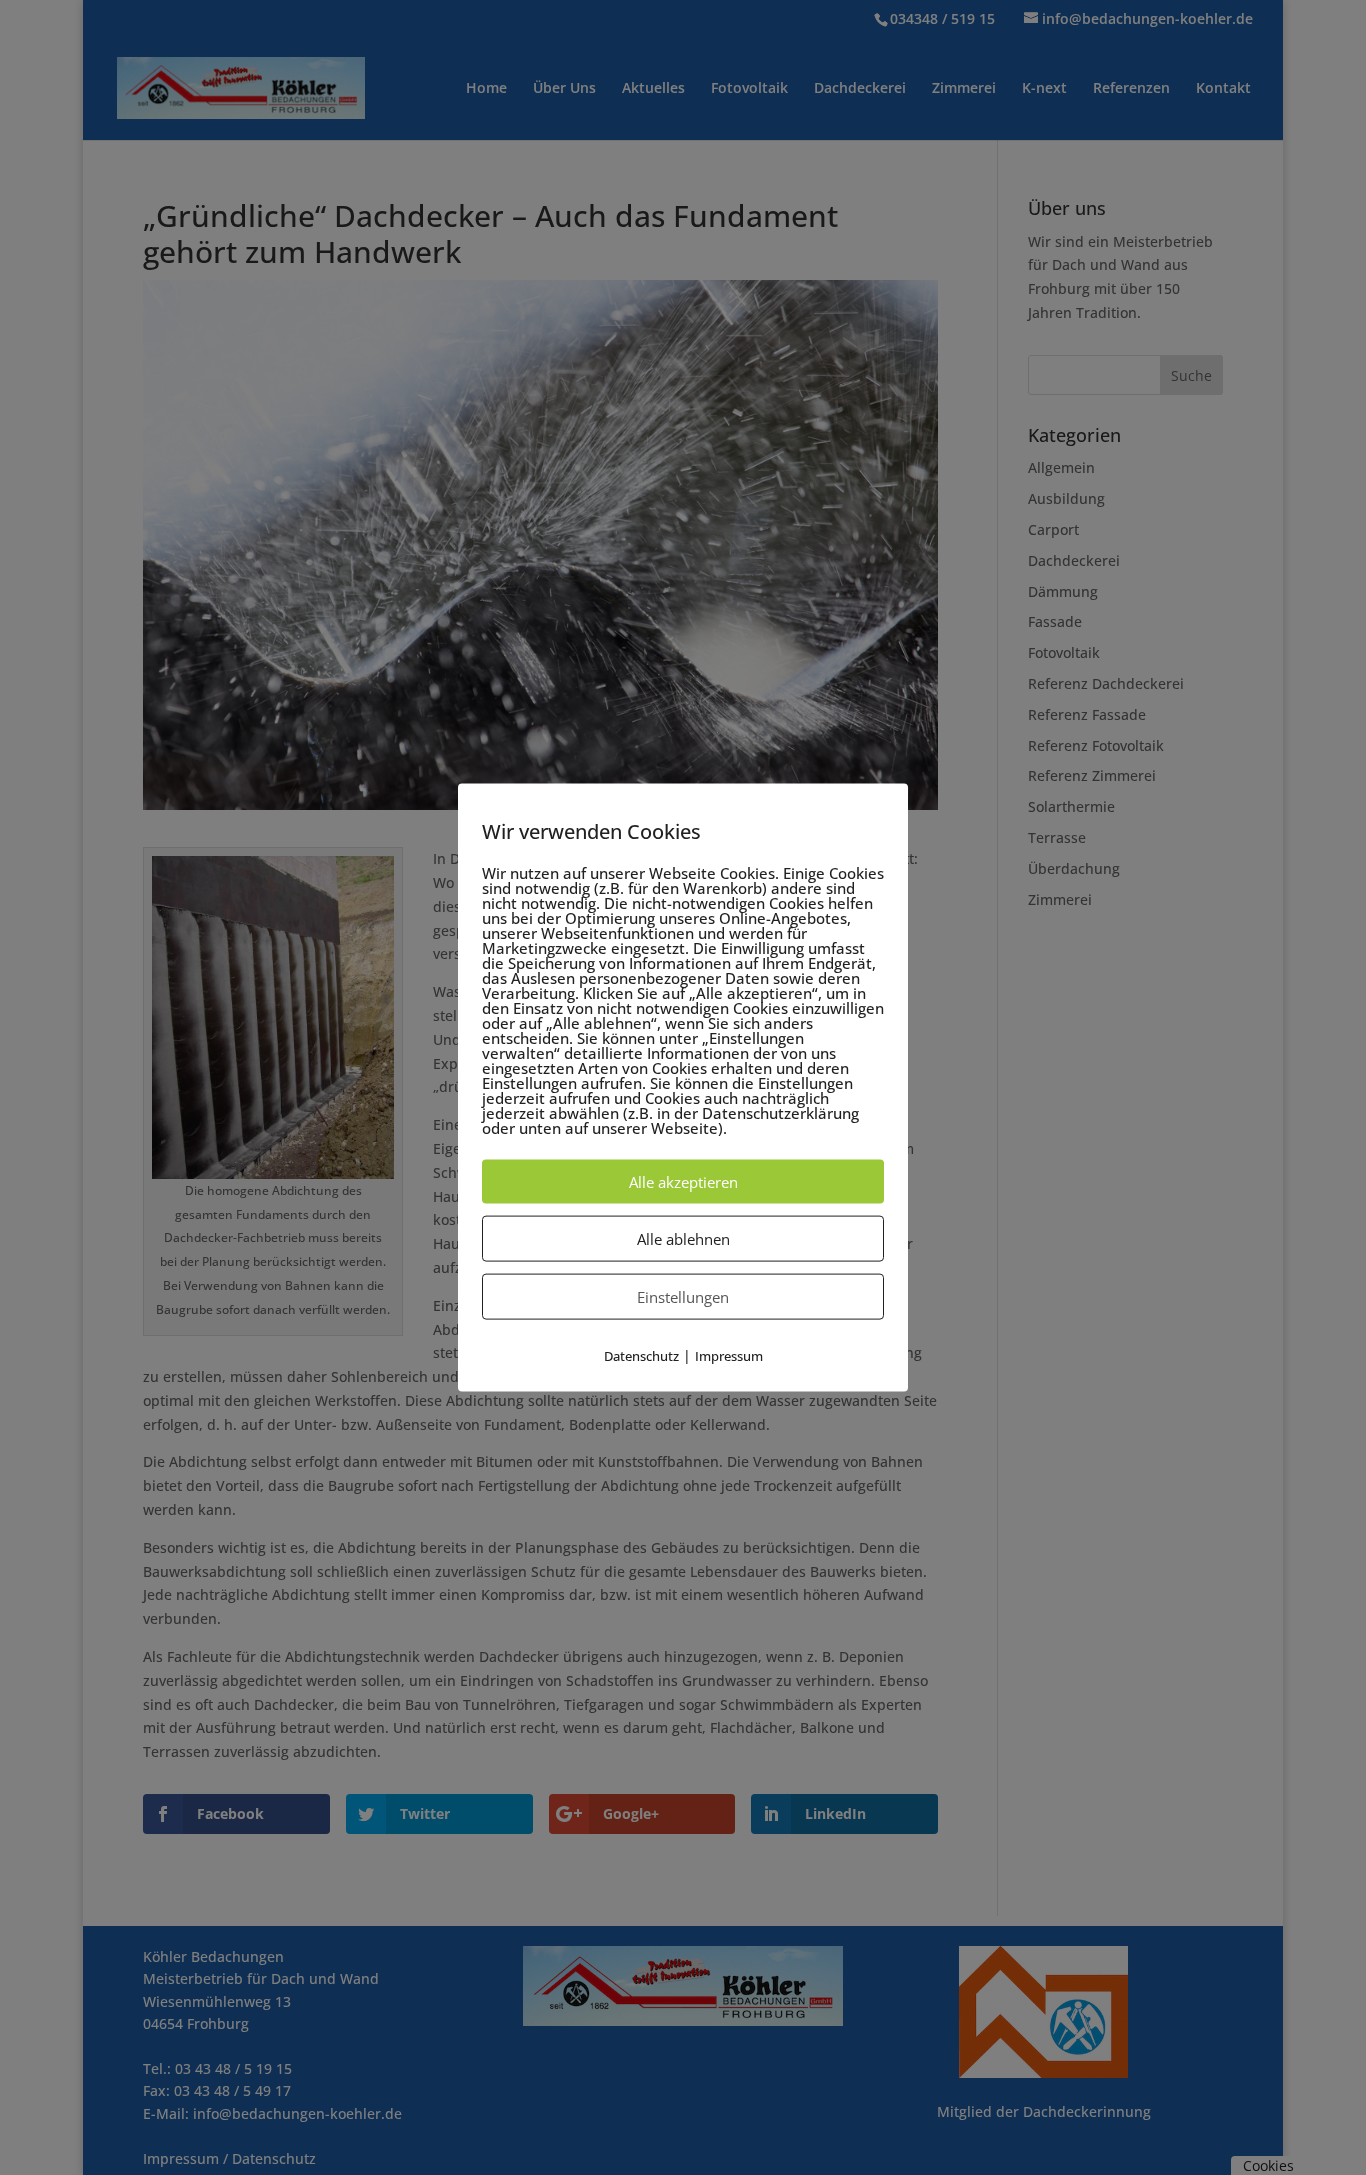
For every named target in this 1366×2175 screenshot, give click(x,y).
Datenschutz (641, 1355)
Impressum (729, 1355)
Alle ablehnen (683, 1238)
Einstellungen (683, 1296)
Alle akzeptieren (683, 1181)
